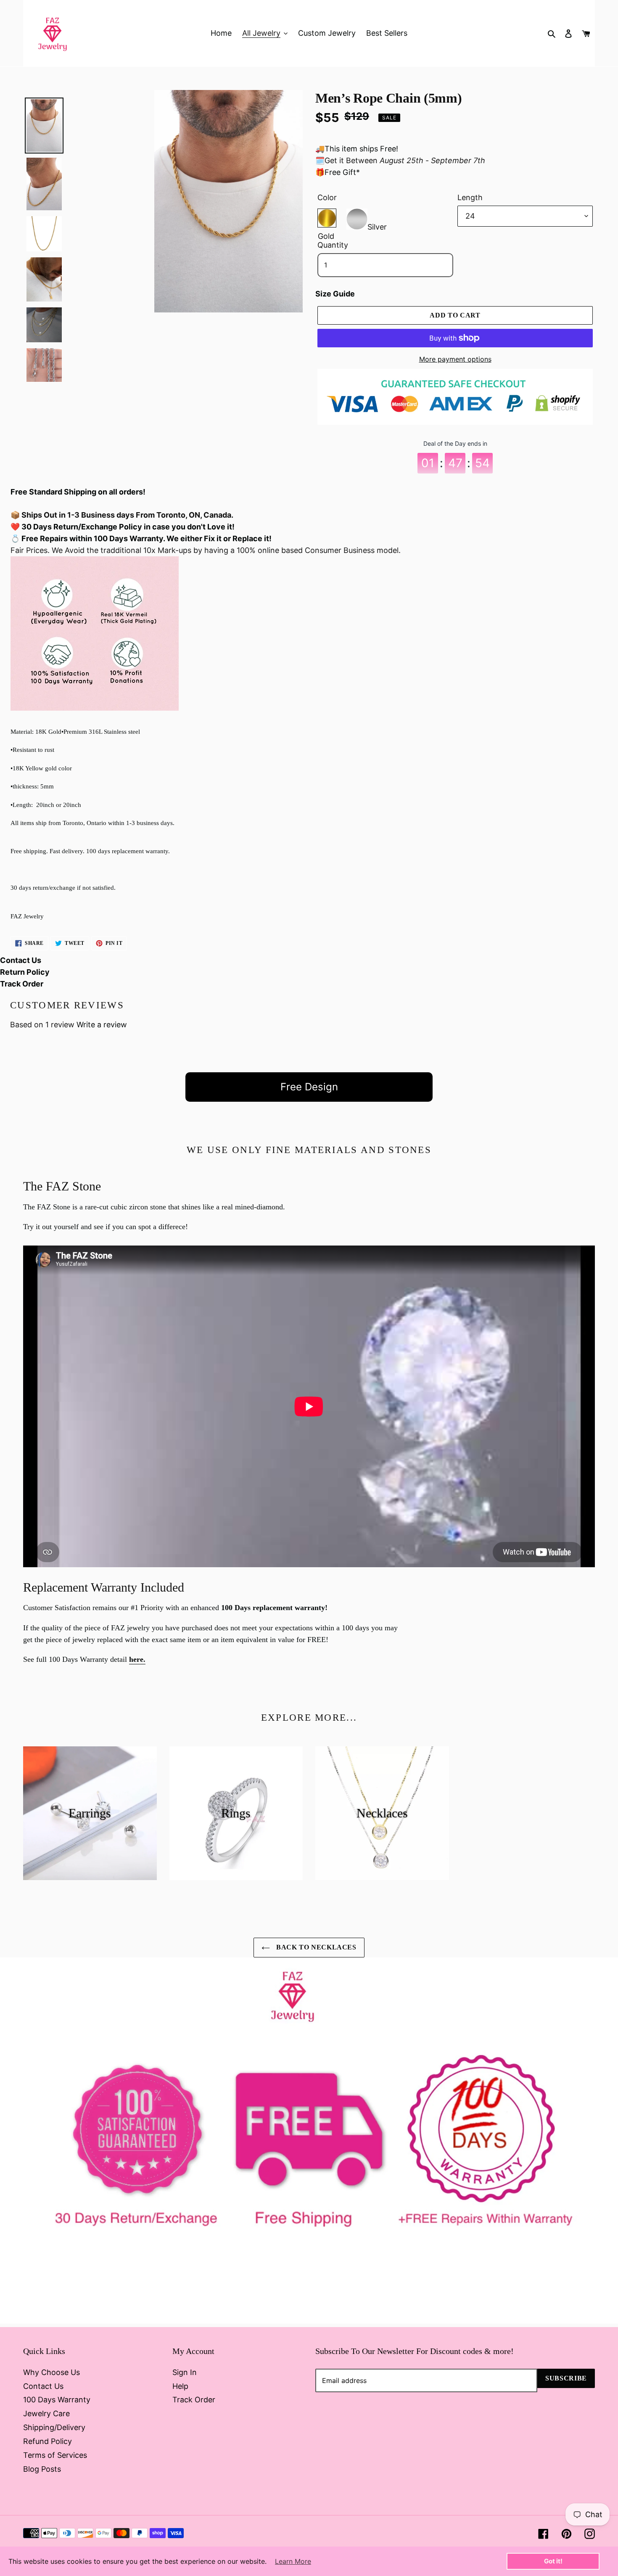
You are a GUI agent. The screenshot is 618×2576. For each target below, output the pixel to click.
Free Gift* (342, 172)
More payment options (455, 359)
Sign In (185, 2372)
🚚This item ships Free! (357, 149)
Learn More (293, 2561)
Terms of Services (55, 2455)
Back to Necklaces (315, 1947)
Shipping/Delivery (54, 2427)
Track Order (22, 984)
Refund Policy (48, 2441)
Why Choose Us (51, 2372)
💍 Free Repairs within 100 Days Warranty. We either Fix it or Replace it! (141, 538)
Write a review (102, 1025)
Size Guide (335, 294)
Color (327, 197)
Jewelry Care (46, 2413)
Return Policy (25, 972)
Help (180, 2386)
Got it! (553, 2561)
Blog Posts (42, 2469)
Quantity (333, 245)
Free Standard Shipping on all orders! (78, 492)
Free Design (309, 1087)
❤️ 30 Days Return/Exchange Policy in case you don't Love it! (123, 527)
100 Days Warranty (57, 2400)
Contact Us (21, 960)
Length (470, 197)
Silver (377, 225)
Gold (327, 218)
